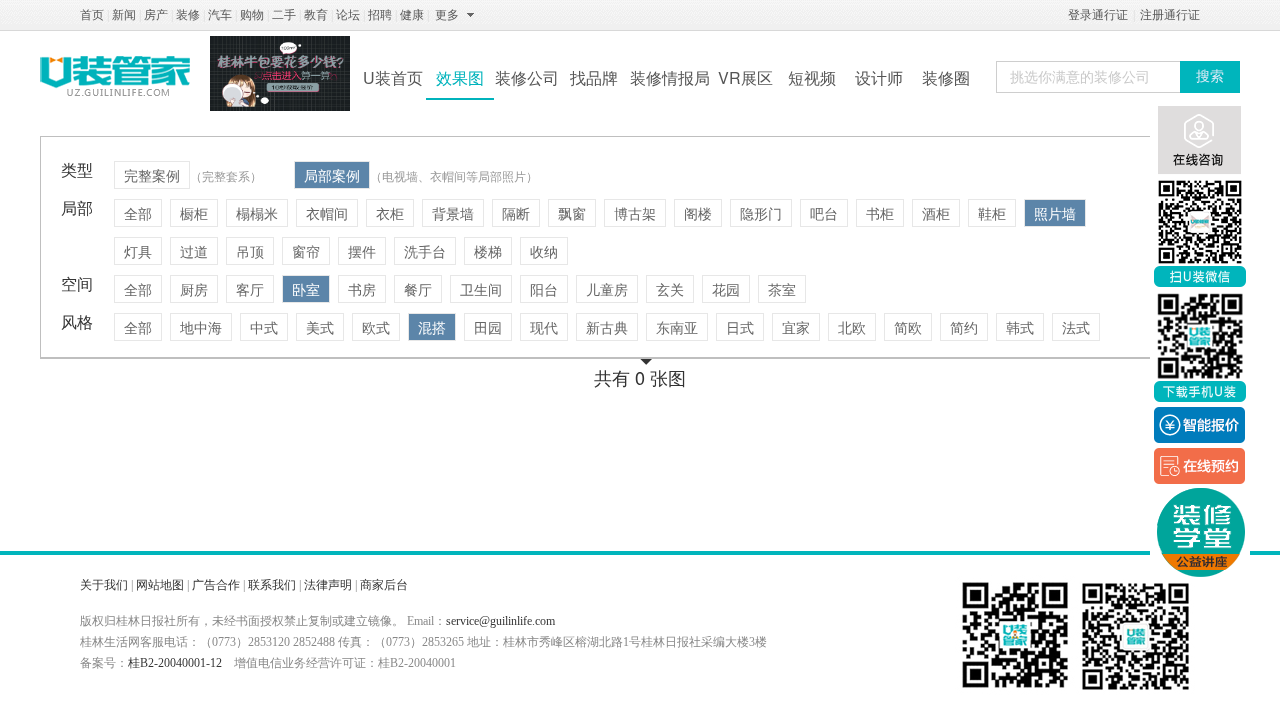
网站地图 (160, 585)
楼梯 (488, 251)
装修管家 (115, 76)
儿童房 (607, 289)
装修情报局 (670, 77)
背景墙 (453, 213)
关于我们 (104, 585)
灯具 (138, 251)
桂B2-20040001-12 (175, 663)
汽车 (220, 15)
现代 (544, 327)
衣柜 (390, 213)
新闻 (124, 15)
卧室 (306, 289)
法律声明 (328, 585)
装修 (188, 15)
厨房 (194, 289)
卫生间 (481, 289)
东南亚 (677, 327)
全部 (138, 213)
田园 (488, 327)
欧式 (376, 327)
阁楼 (698, 213)
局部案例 (332, 175)
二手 (284, 15)
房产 (156, 15)
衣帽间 (327, 213)
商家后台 (384, 585)
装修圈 (946, 77)
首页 (92, 15)
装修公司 (527, 77)
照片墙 (1055, 213)
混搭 (432, 327)
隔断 (516, 213)
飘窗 (572, 213)
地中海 (201, 327)
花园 (726, 289)
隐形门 (761, 213)
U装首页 (393, 77)
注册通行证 (1170, 15)
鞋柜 (992, 213)
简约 (964, 327)
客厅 (250, 289)
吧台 (824, 213)
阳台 (544, 289)
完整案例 (152, 175)
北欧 (852, 327)
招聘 (380, 15)
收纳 (544, 251)
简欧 (908, 327)
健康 (412, 15)
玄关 (670, 289)
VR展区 (745, 77)
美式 (320, 327)
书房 (362, 289)
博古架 (635, 213)
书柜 (880, 213)
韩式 (1020, 327)
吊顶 (250, 251)
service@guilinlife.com (500, 621)
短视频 (812, 77)
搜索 (1210, 76)
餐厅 (418, 289)
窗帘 (306, 251)
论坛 (348, 15)
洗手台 (425, 251)
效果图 (460, 77)
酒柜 (936, 213)
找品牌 (594, 77)
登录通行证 (1098, 15)
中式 (264, 327)
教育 (316, 15)
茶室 (782, 289)
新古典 (607, 327)
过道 (194, 251)
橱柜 (194, 213)
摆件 (362, 251)
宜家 (796, 327)
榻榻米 (257, 213)
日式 (740, 327)
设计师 (879, 77)
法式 (1076, 327)
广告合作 (216, 585)
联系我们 (272, 585)
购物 (252, 15)
